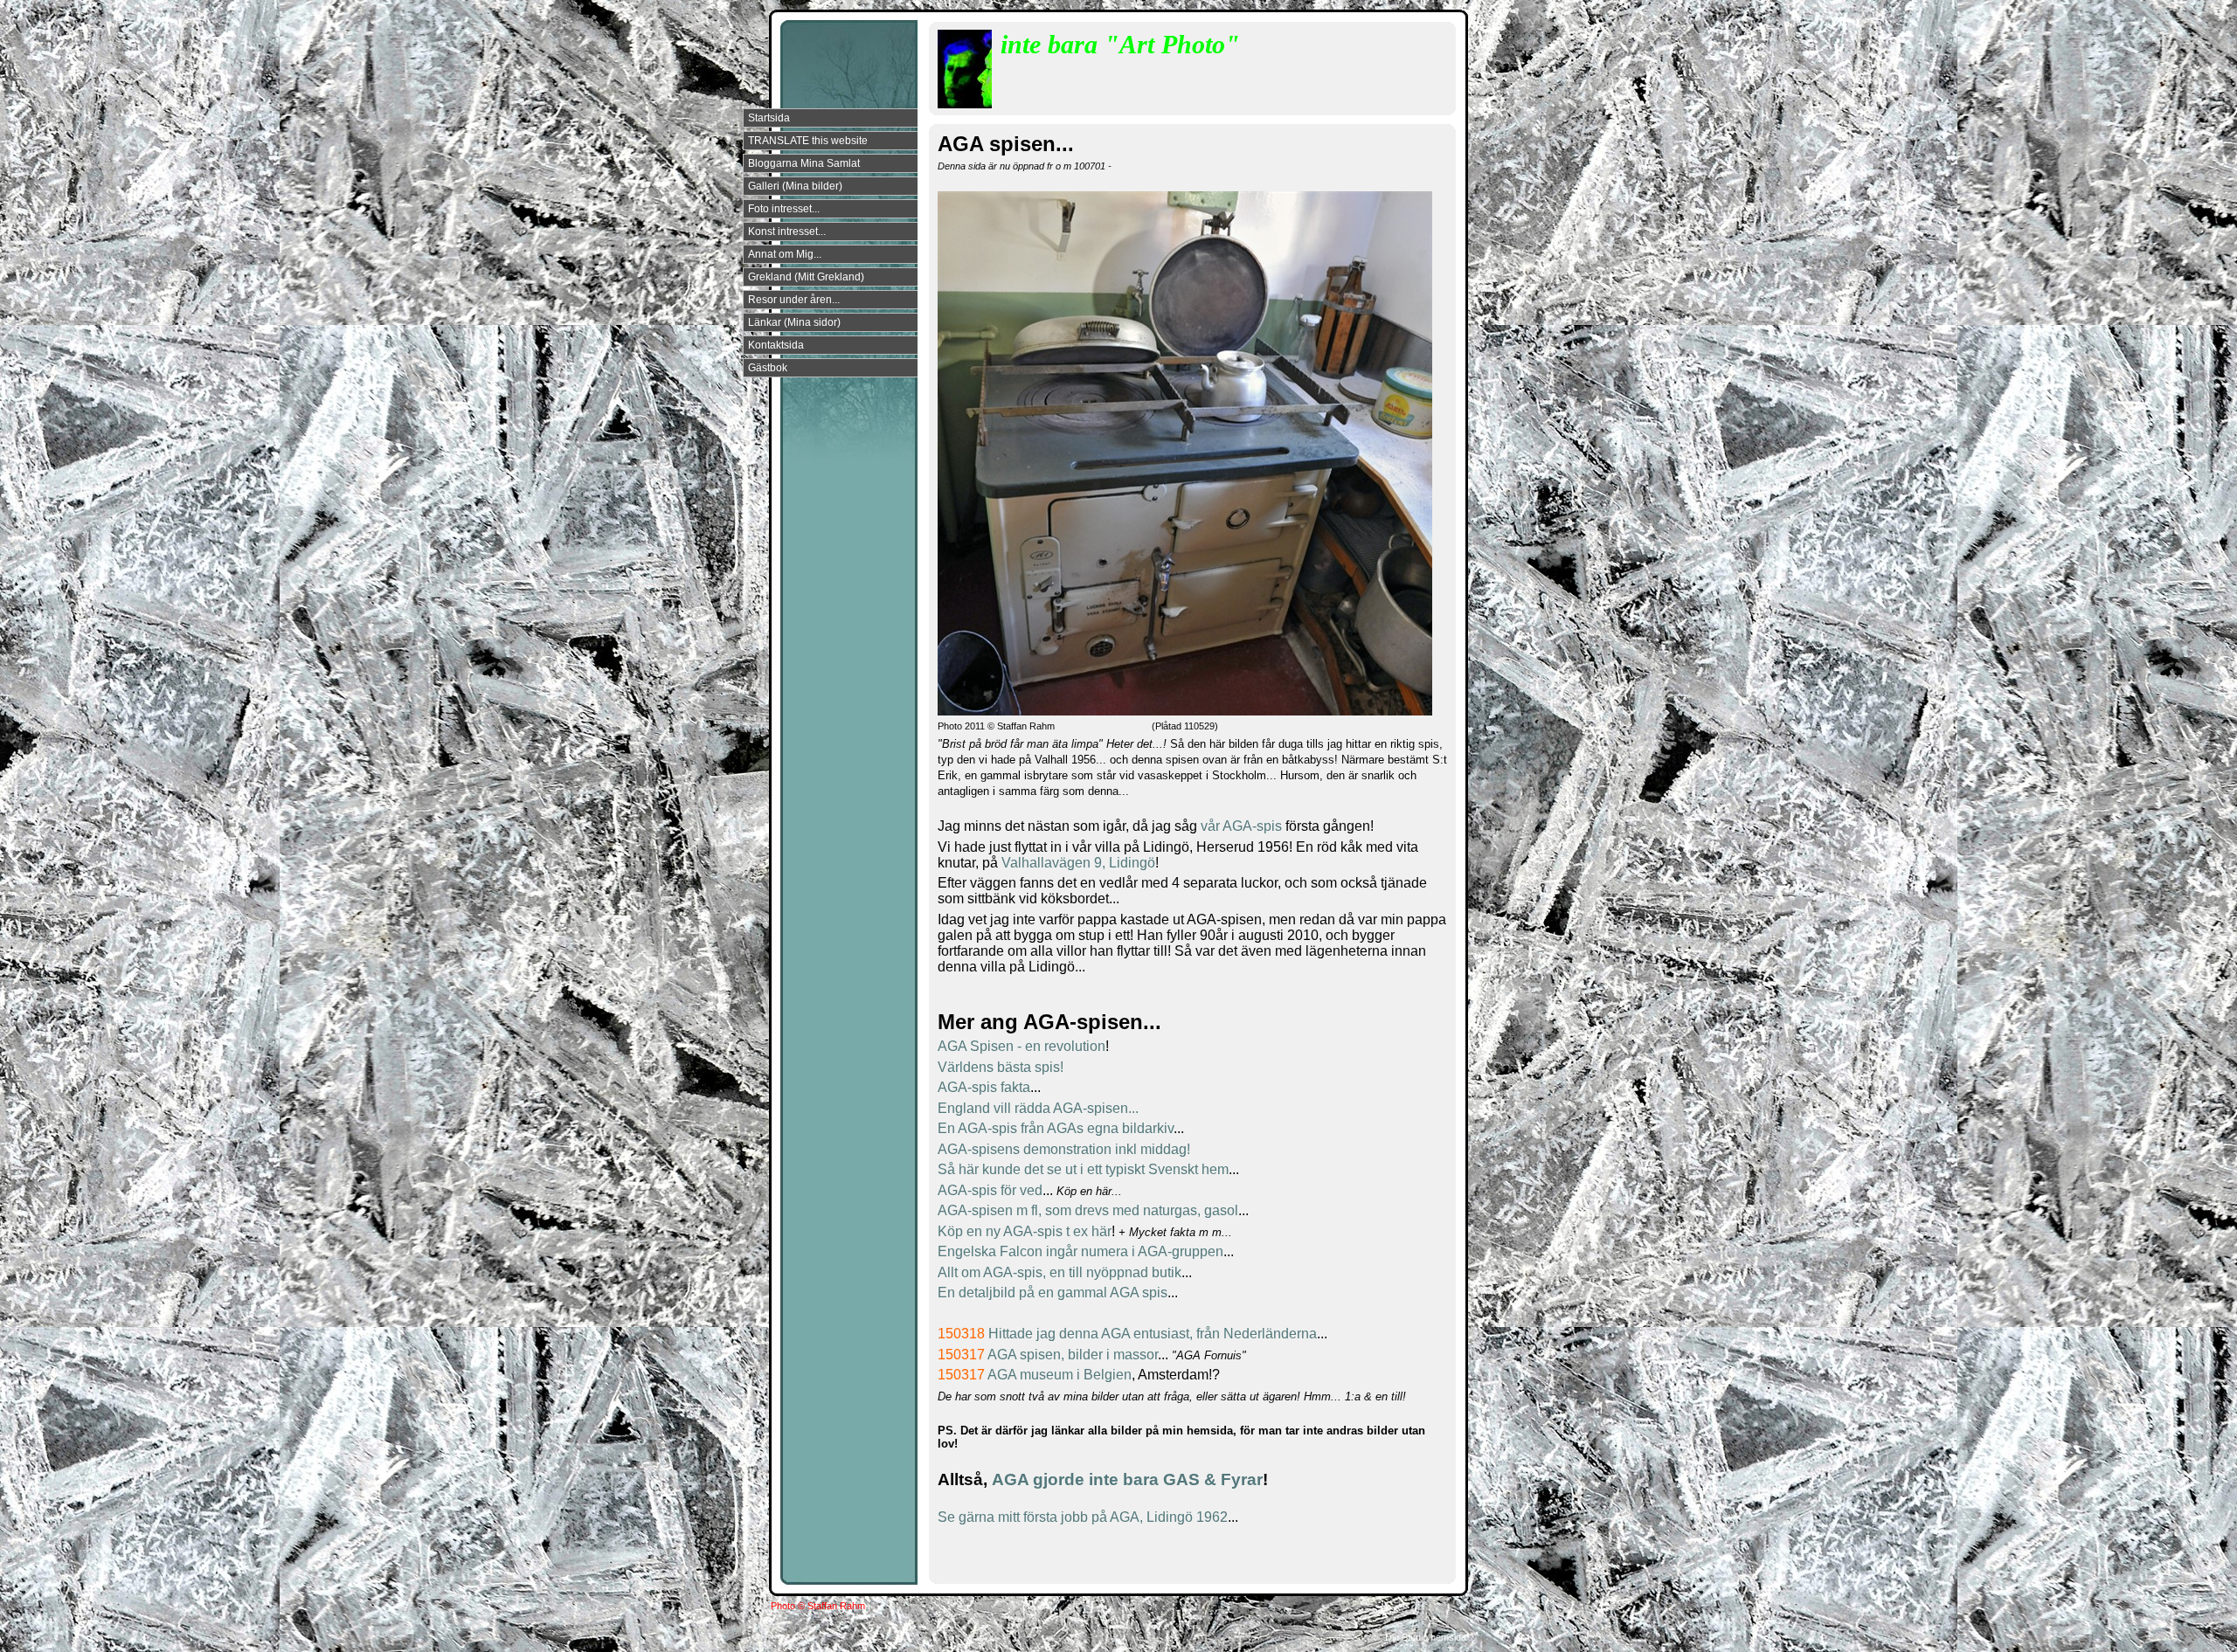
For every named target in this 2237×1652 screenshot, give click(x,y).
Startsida (769, 118)
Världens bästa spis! (1001, 1067)
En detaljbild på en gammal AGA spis (1053, 1293)
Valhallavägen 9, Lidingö (1078, 863)
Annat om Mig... (785, 254)
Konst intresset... (787, 232)
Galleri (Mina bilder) (795, 186)
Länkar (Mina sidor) (794, 322)
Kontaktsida (776, 345)
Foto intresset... (784, 209)
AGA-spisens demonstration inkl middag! (1064, 1149)
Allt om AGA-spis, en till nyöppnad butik (1060, 1272)
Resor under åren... (794, 300)
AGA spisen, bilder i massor (1073, 1355)
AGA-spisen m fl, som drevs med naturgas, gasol (1088, 1210)
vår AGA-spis (1241, 826)
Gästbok (768, 368)
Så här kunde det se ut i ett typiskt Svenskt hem (1083, 1169)
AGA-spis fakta (984, 1087)
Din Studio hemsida (1426, 1637)
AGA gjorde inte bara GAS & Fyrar (1127, 1479)
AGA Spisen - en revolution (1022, 1046)
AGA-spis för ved (990, 1190)
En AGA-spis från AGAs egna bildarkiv (1056, 1128)
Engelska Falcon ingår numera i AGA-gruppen (1080, 1251)
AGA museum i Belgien (1060, 1375)
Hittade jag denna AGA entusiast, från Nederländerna (1153, 1334)
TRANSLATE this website (808, 141)
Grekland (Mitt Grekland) (806, 277)
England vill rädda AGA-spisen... (1038, 1108)
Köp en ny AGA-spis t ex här (1025, 1231)
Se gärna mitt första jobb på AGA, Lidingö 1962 (1083, 1517)
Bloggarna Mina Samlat (804, 163)
